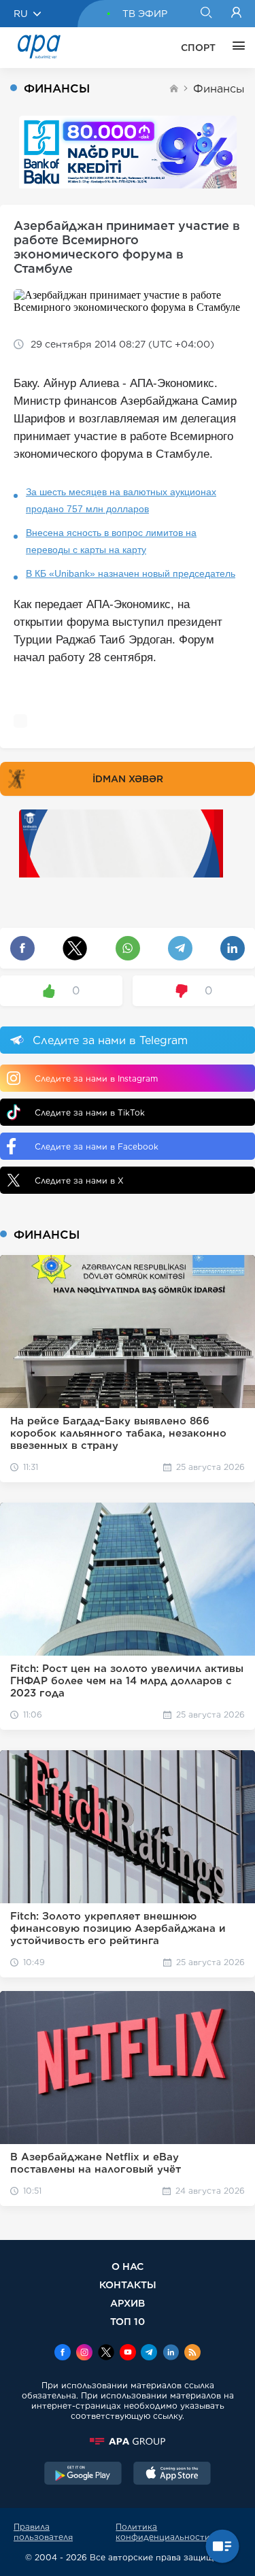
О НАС (128, 2266)
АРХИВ (128, 2303)
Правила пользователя (43, 2532)
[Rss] (192, 2354)
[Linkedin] (171, 2354)
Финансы (219, 89)
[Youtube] (128, 2354)
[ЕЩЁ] (235, 48)
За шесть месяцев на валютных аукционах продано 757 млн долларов (121, 500)
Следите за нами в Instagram (96, 1078)
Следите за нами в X (79, 1181)
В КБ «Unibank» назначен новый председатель (131, 573)
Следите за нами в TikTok (90, 1113)
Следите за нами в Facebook (97, 1147)
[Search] (206, 14)
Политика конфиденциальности (163, 2532)
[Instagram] (84, 2354)
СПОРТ (198, 48)
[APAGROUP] (128, 2441)
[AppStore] (172, 2475)
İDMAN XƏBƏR (128, 779)
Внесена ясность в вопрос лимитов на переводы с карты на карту (111, 541)
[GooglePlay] (83, 2475)
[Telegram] (149, 2354)
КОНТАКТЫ (128, 2285)
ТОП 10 (128, 2321)
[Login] (236, 14)
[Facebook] (63, 2354)
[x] (106, 2354)
